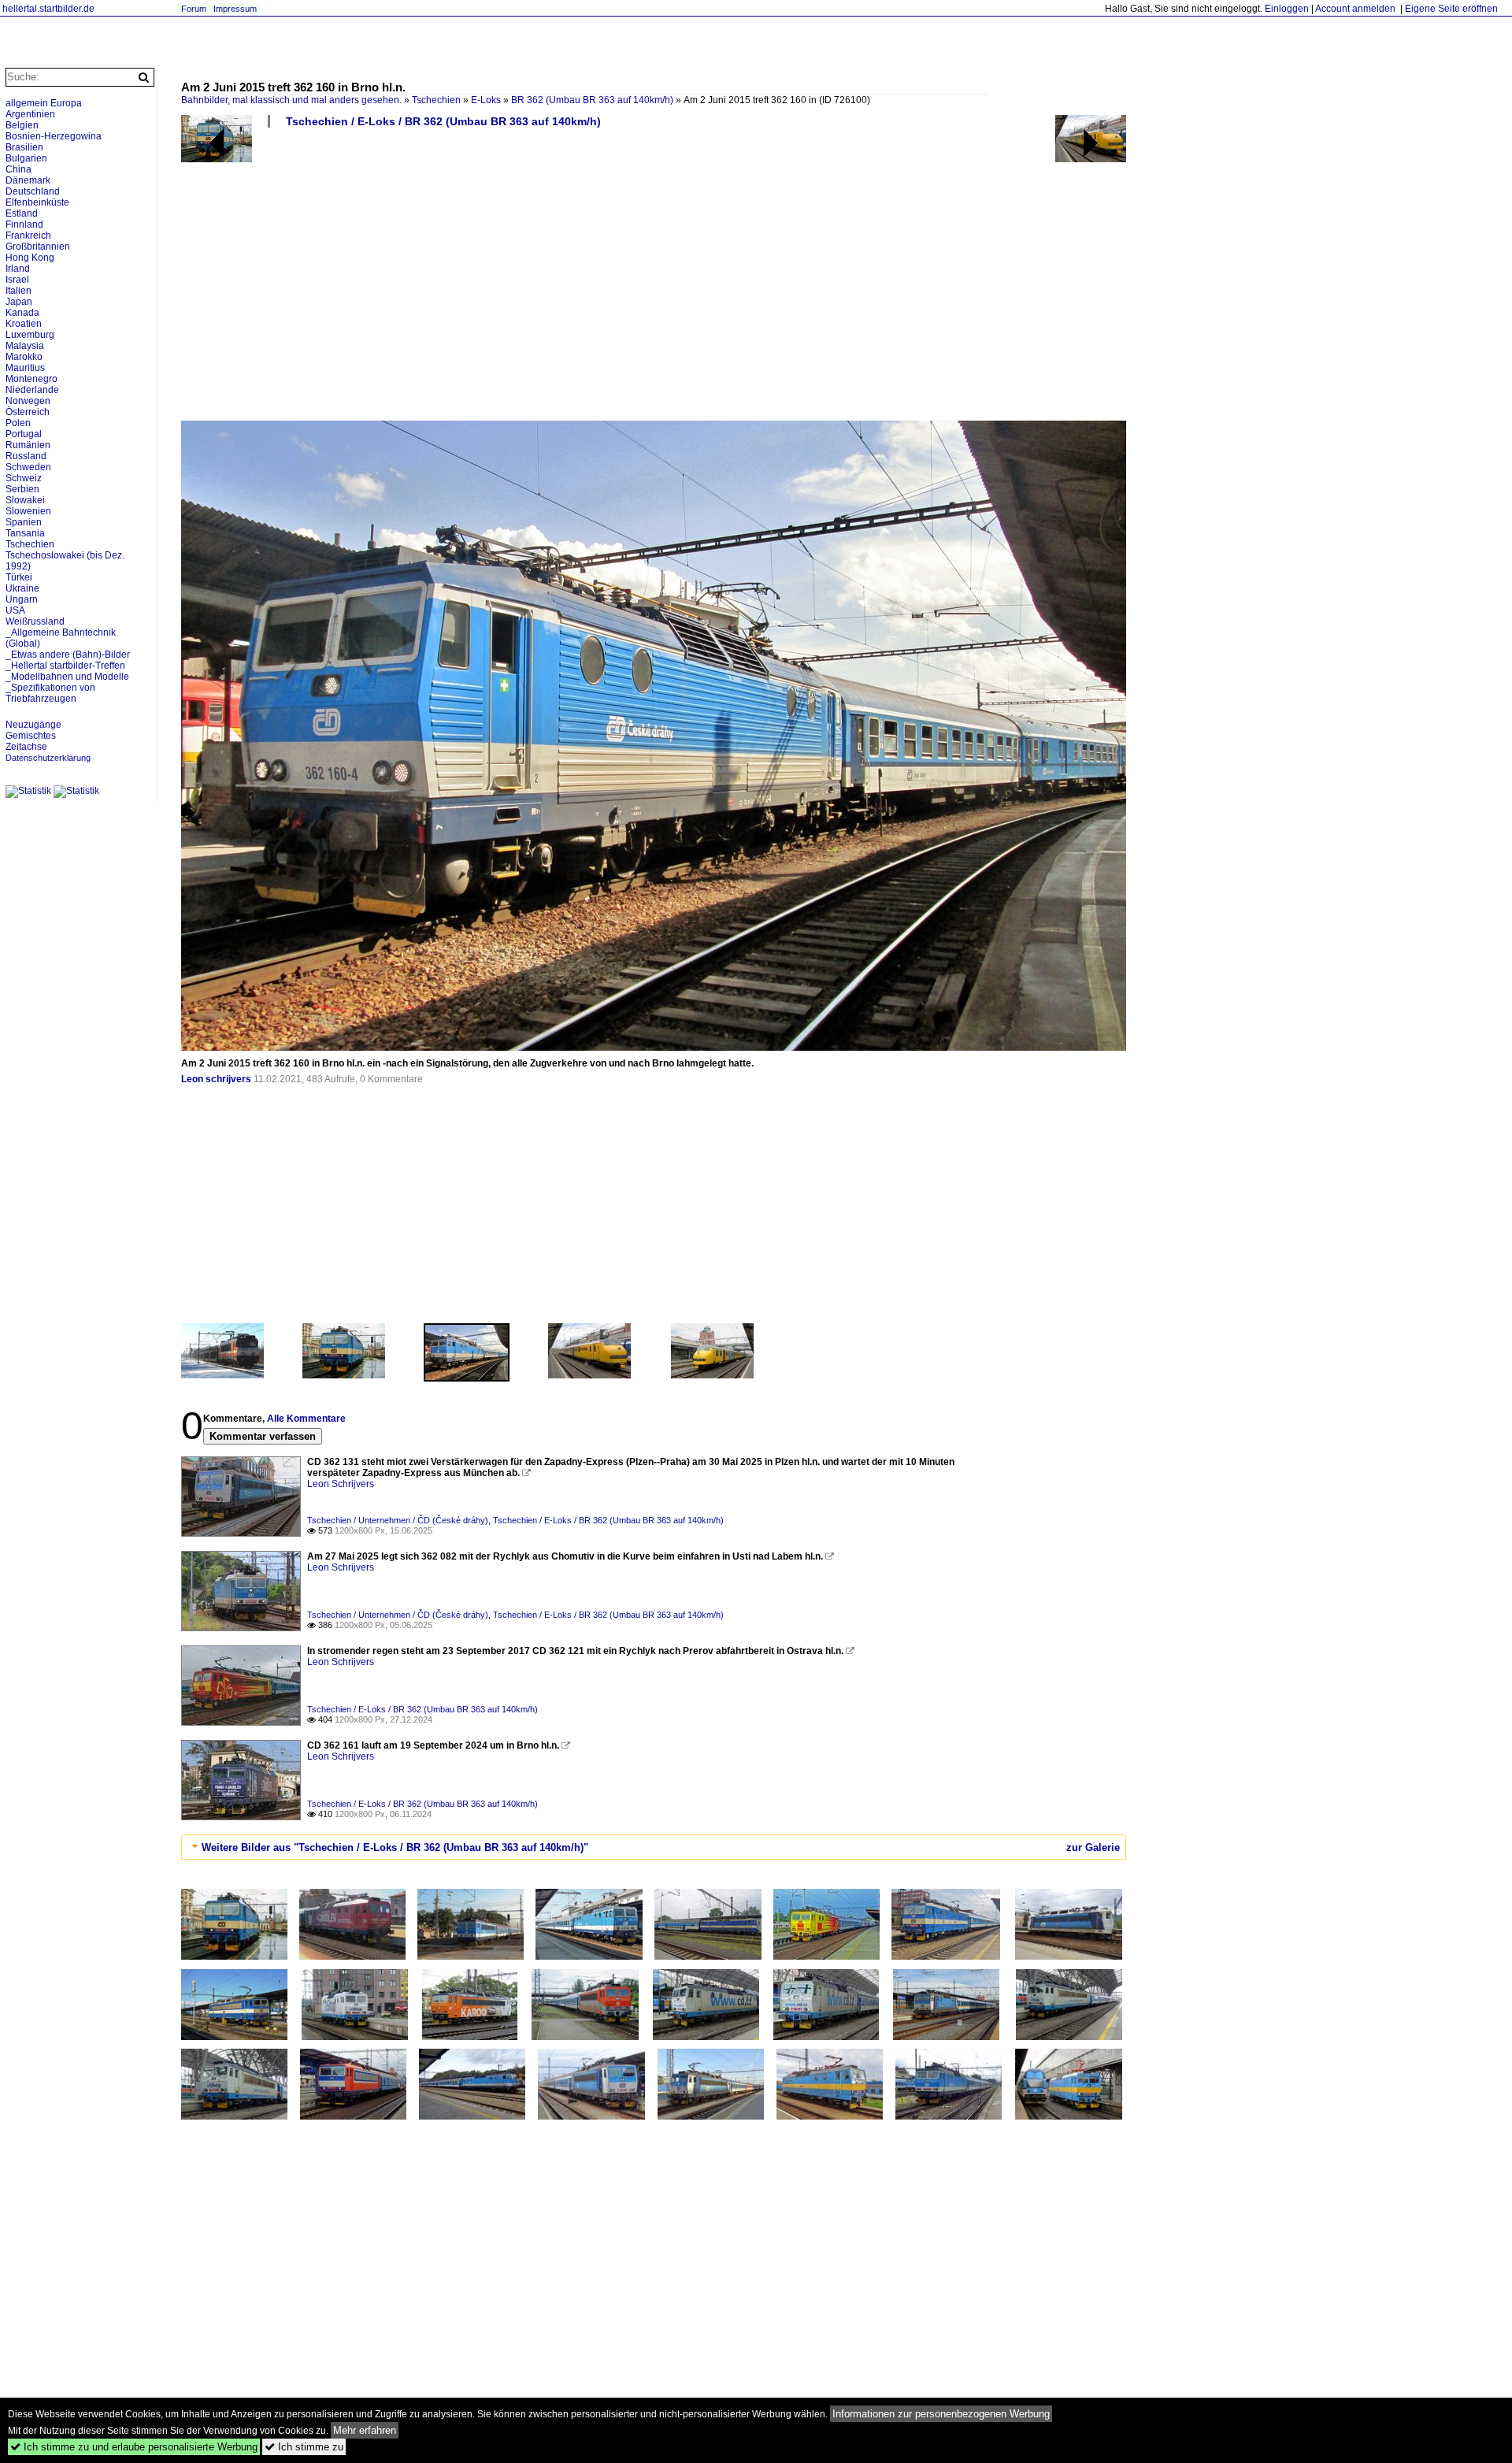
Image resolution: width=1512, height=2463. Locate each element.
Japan (19, 302)
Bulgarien (26, 158)
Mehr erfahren (365, 2430)
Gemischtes (31, 736)
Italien (19, 291)
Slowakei (25, 500)
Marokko (24, 357)
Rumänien (28, 445)
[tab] (654, 1847)
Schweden (28, 467)
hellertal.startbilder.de (48, 9)
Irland (18, 269)
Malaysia (25, 346)
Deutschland (33, 191)
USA (15, 610)
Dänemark (28, 180)
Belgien (22, 125)
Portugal (24, 434)
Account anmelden (1355, 9)
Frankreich (28, 236)
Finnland (24, 224)
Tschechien (436, 100)
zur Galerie (1093, 1847)
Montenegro (31, 379)
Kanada (22, 313)
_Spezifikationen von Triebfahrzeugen (50, 693)
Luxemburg (30, 335)
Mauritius (25, 368)
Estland (22, 213)
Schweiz (24, 478)
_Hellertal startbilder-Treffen (65, 666)
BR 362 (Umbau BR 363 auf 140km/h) (592, 100)
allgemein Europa (44, 103)
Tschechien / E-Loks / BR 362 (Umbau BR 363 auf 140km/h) (443, 121)
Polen (18, 423)
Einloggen (1287, 9)
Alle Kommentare (306, 1419)
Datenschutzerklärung (48, 758)
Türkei (19, 577)
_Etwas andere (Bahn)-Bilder (68, 655)
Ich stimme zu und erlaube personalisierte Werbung (134, 2447)
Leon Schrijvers (341, 1484)
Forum (194, 9)
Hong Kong (30, 258)
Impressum (235, 9)
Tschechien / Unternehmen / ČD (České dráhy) (398, 1520)
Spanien (24, 522)
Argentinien (30, 114)
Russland (26, 456)
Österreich (28, 412)
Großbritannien (38, 247)
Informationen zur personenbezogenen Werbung (941, 2414)
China (19, 169)
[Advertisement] (654, 280)
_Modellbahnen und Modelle (67, 677)
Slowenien (28, 511)
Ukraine (22, 588)
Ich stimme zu (304, 2447)
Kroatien (24, 324)
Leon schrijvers (216, 1079)
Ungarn (22, 599)
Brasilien (24, 147)
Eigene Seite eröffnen (1451, 9)
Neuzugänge (33, 725)
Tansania (25, 533)
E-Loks (486, 100)
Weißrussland (35, 621)
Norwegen (28, 401)
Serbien (22, 489)
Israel (17, 280)
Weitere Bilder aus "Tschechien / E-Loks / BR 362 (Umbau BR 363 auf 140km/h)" (395, 1847)
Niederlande (32, 390)
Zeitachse (26, 747)
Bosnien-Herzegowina (54, 136)
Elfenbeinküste (37, 202)
